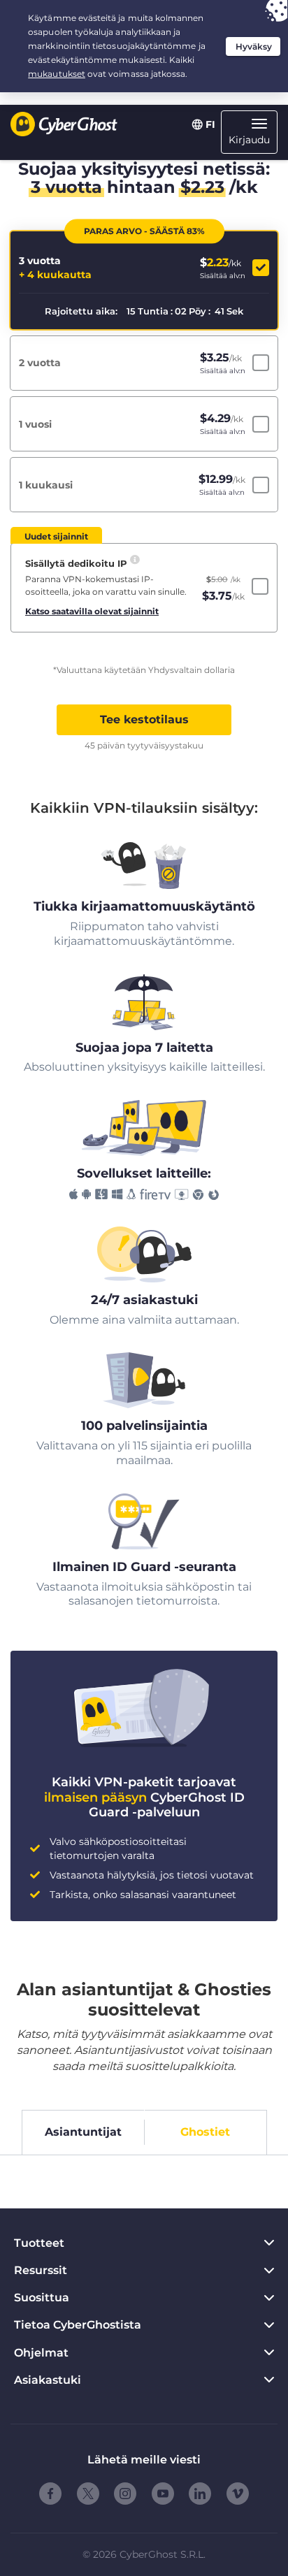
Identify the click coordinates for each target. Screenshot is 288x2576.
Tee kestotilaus (144, 719)
